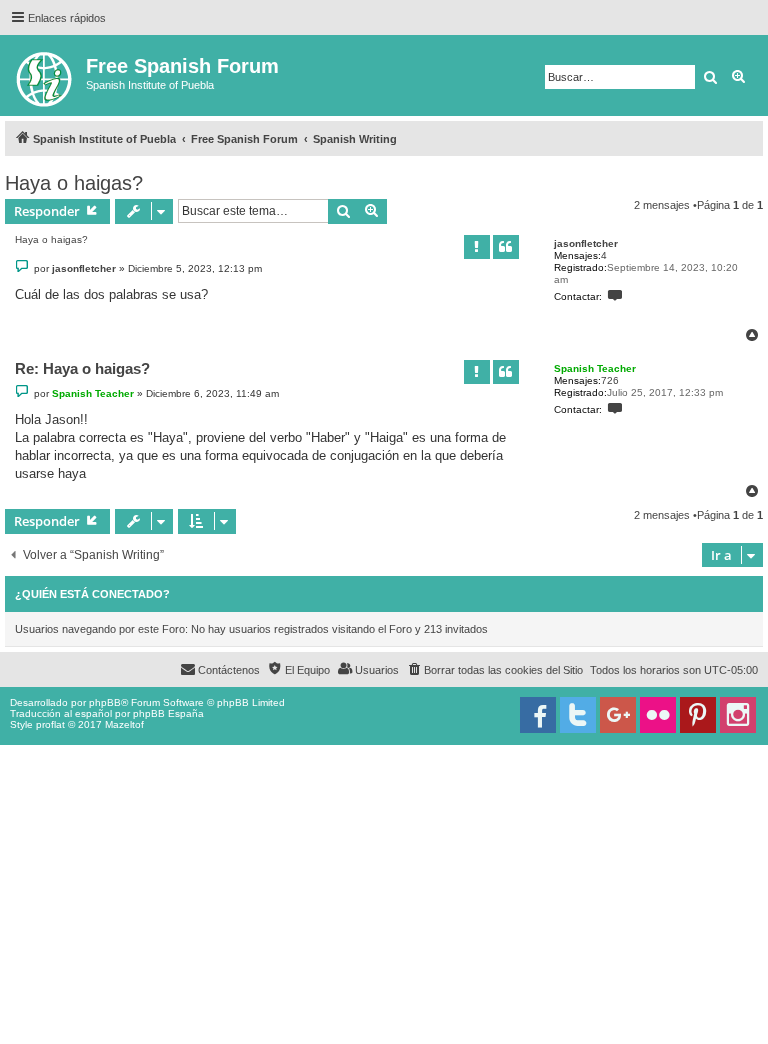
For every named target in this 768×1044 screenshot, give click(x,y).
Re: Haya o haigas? (82, 368)
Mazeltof (124, 724)
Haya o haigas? (74, 183)
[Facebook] (538, 715)
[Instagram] (738, 715)
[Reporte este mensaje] (477, 247)
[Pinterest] (698, 715)
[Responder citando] (506, 247)
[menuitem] (494, 670)
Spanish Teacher (595, 368)
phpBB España (168, 713)
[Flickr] (658, 715)
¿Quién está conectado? (92, 594)
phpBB (105, 702)
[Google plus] (618, 715)
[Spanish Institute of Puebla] (45, 75)
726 (610, 380)
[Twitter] (578, 715)
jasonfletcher (586, 243)
